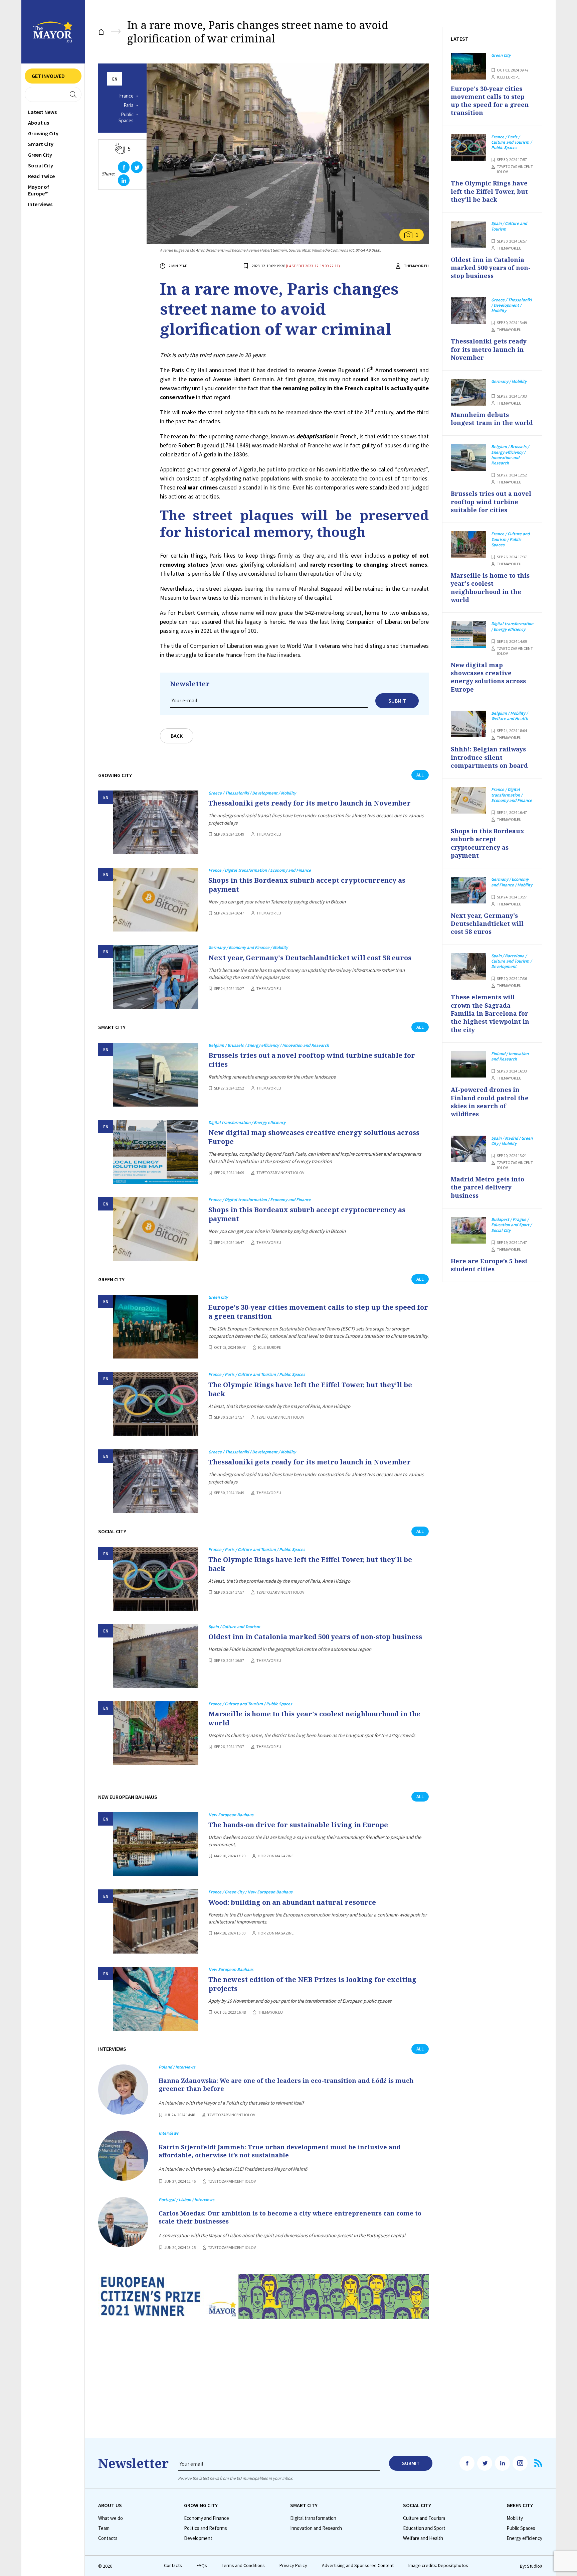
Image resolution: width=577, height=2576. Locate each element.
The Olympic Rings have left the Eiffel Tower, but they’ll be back (310, 1389)
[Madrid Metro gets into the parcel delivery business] (468, 1149)
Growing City (43, 133)
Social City (41, 165)
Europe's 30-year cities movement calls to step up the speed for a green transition (318, 1312)
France (126, 96)
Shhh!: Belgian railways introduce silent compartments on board (489, 757)
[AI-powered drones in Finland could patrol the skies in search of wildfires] (468, 1064)
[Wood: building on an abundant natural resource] (156, 1921)
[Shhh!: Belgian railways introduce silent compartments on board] (468, 724)
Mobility (515, 2518)
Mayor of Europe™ (39, 190)
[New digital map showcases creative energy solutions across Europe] (156, 1152)
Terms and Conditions (243, 2565)
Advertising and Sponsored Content (358, 2565)
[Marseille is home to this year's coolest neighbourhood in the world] (156, 1733)
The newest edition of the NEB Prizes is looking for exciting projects (312, 1984)
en (115, 79)
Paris (129, 105)
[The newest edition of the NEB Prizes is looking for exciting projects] (156, 1999)
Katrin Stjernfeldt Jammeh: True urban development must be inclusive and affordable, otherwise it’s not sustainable (280, 2151)
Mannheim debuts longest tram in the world (492, 419)
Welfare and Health (423, 2538)
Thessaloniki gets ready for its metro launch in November (310, 803)
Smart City (41, 144)
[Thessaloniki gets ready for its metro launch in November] (156, 822)
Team (104, 2528)
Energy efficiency (524, 2538)
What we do (111, 2518)
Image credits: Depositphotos (438, 2565)
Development (198, 2538)
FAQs (202, 2565)
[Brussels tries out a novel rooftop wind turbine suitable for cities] (156, 1075)
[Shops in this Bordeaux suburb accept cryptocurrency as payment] (156, 900)
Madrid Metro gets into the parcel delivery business (488, 1187)
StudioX (535, 2566)
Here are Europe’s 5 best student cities (489, 1265)
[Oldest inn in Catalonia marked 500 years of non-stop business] (156, 1656)
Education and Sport (424, 2528)
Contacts (108, 2538)
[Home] (101, 32)
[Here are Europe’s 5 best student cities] (468, 1230)
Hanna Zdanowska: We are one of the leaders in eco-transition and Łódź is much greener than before (286, 2085)
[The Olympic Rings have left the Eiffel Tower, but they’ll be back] (156, 1404)
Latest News (42, 112)
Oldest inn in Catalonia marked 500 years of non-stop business (315, 1637)
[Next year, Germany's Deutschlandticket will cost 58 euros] (156, 977)
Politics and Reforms (206, 2528)
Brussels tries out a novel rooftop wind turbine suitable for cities (312, 1060)
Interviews (40, 204)
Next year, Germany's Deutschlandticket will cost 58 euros (310, 958)
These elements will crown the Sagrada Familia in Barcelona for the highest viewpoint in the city (490, 1013)
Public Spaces (126, 118)
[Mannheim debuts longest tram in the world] (468, 392)
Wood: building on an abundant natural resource (292, 1902)
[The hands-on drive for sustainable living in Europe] (156, 1844)
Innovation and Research (316, 2528)
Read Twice (41, 176)
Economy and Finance (207, 2518)
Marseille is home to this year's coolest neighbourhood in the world (314, 1718)
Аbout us (39, 123)
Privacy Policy (293, 2565)
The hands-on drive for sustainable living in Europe (298, 1825)
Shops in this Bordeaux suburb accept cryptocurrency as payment (307, 885)
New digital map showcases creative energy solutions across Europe (314, 1137)
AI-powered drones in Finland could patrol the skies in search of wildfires (490, 1102)
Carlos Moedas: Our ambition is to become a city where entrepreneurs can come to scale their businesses (290, 2217)
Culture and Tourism (424, 2518)
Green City (40, 155)
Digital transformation (313, 2518)
